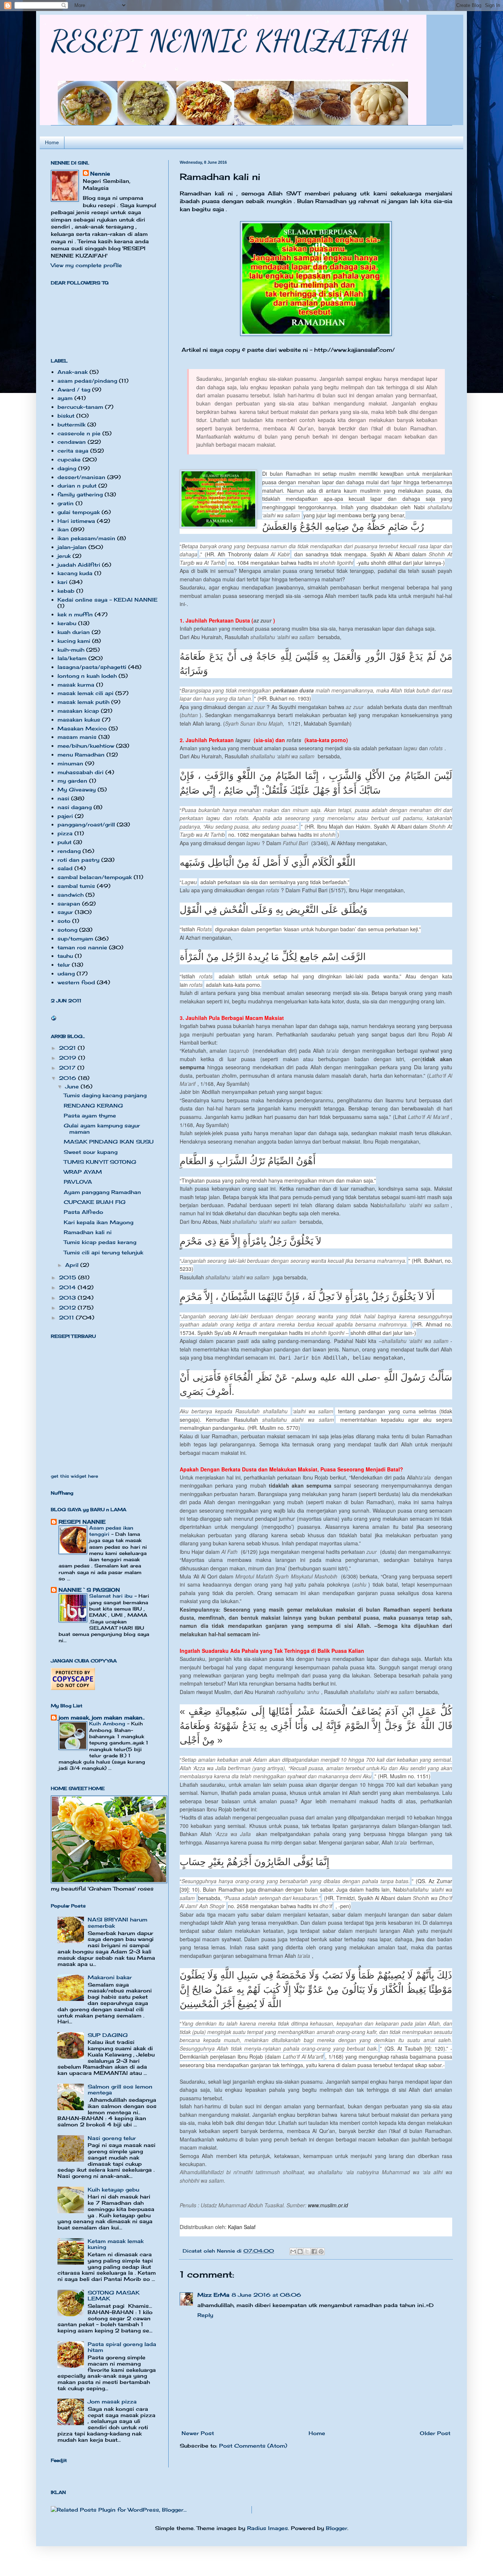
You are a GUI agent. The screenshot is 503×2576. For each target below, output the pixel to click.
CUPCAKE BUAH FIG (95, 1202)
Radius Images (268, 2528)
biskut (66, 416)
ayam (65, 398)
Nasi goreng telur (112, 2138)
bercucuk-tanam (80, 407)
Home (52, 142)
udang (66, 973)
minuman (70, 763)
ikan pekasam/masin (86, 538)
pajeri (65, 816)
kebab (66, 591)
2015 (68, 1277)
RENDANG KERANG (93, 1105)
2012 (68, 1308)
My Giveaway (77, 789)
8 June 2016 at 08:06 (266, 2295)
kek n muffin (75, 614)
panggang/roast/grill (86, 824)
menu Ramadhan (81, 754)
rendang (69, 851)
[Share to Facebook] (314, 2251)
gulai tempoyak (79, 512)
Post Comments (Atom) (253, 2446)
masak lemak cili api (85, 693)
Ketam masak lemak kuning (116, 2244)
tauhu (65, 956)
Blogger (337, 2528)
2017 (68, 1068)
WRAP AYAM (83, 1172)
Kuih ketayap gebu (113, 2189)
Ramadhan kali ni (88, 1232)
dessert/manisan (81, 477)
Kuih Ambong (108, 1723)
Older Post (435, 2433)
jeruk (64, 556)
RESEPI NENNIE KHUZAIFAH (229, 40)
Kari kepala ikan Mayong (99, 1222)
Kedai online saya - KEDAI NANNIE (108, 600)
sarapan (69, 903)
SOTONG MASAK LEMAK (114, 2296)
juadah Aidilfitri (79, 565)
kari (62, 582)
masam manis (77, 737)
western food (76, 982)
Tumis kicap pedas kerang (100, 1242)
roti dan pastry (78, 860)
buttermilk (71, 424)
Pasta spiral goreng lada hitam (122, 2347)
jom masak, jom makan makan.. (102, 1717)
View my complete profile (86, 265)
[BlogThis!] (300, 2251)
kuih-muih (71, 650)
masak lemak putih (83, 702)
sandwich (71, 895)
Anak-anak (73, 372)
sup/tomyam (75, 938)
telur (64, 965)
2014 (68, 1287)
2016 (68, 1078)
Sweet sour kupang (91, 1152)
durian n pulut (77, 486)
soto (64, 921)
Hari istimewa (76, 521)
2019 (68, 1058)
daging (67, 468)
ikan (63, 529)
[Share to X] (307, 2251)
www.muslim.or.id (328, 2205)
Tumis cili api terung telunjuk (103, 1252)
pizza (65, 833)
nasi (63, 798)
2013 (68, 1298)
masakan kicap (78, 711)
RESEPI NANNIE (82, 1522)
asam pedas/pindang (87, 381)
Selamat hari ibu (112, 1596)
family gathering (80, 494)
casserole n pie (79, 433)
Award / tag (74, 389)
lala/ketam (72, 658)
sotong (67, 930)
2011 (67, 1317)
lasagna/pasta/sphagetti (92, 667)
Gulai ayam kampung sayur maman (102, 1128)
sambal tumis (76, 886)
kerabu (67, 623)
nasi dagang (75, 807)
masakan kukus (79, 720)
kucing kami (74, 641)
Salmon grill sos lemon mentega (120, 2090)
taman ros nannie (82, 947)
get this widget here (74, 1476)
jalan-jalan (72, 547)
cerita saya (73, 451)
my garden (72, 781)
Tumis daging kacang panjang (105, 1095)
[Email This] (293, 2251)
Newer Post (198, 2433)
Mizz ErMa (213, 2295)
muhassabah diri (80, 772)
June (73, 1086)
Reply (205, 2315)
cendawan (72, 442)
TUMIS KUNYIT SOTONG (100, 1162)
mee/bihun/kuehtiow (86, 746)
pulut (64, 842)
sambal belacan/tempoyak (95, 877)
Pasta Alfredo (83, 1212)
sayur (65, 912)
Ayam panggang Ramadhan (102, 1192)
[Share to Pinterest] (321, 2251)
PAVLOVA (78, 1182)
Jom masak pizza (112, 2401)
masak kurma (76, 685)
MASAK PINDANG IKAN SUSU (109, 1142)
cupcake (69, 459)
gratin (66, 503)
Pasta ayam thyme (90, 1115)
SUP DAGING (108, 2035)
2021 (68, 1048)
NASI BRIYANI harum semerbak (117, 1923)
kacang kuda (75, 573)
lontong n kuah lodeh (87, 676)
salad (65, 868)
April (73, 1265)
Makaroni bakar (110, 1977)
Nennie (100, 173)
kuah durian (74, 632)
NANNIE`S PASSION (89, 1590)
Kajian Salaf (242, 2227)
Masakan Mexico (82, 728)
